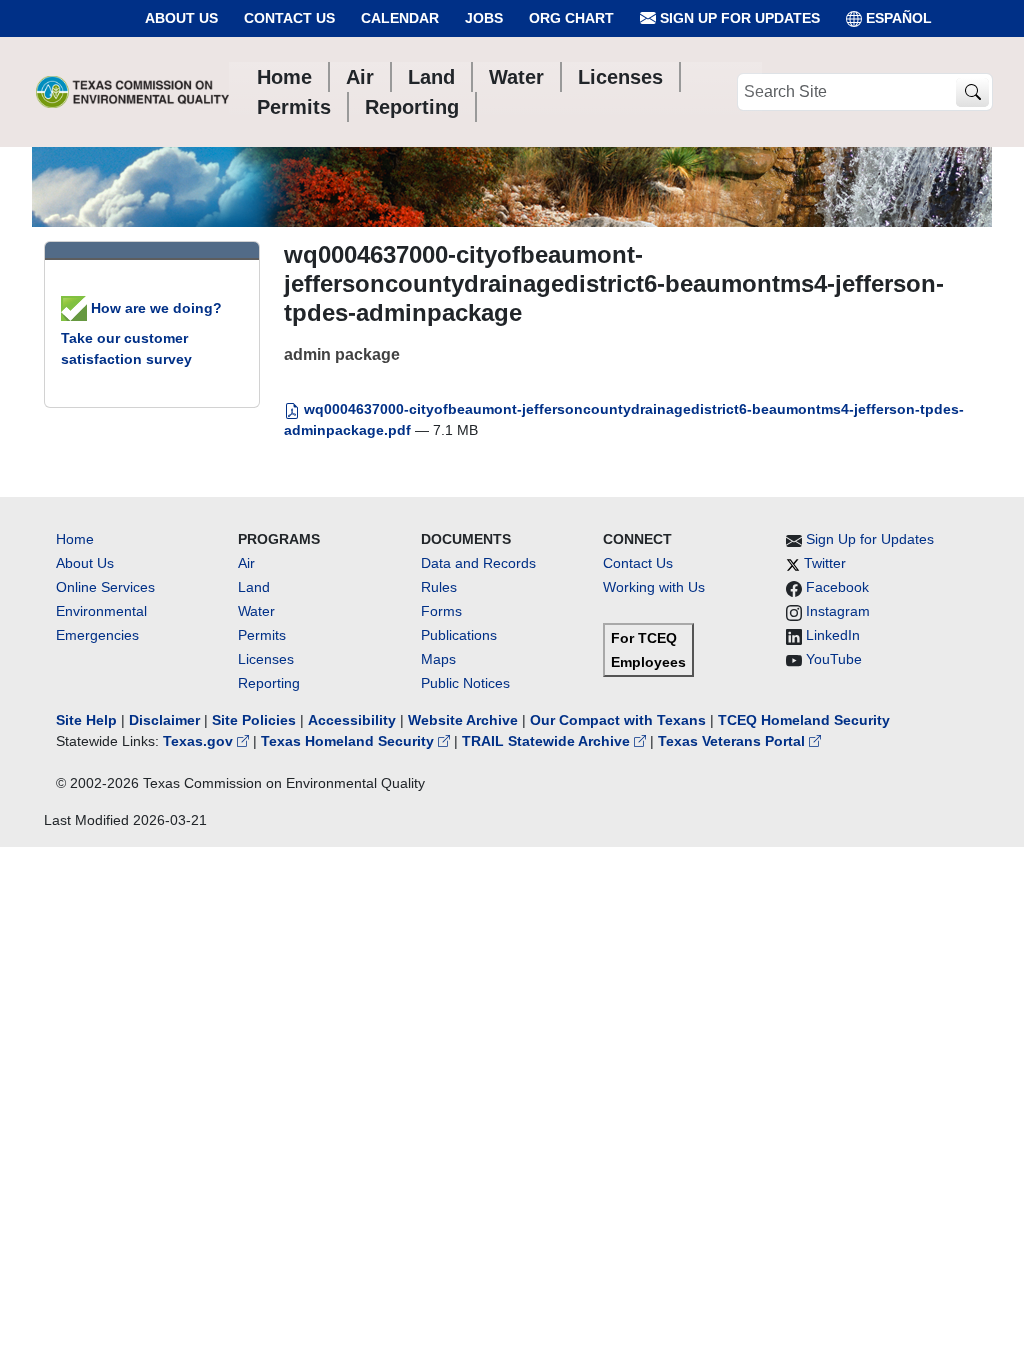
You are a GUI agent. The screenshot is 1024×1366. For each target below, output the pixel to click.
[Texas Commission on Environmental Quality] (132, 92)
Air (246, 563)
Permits (262, 635)
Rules (439, 587)
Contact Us (289, 18)
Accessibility (354, 720)
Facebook (837, 587)
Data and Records (478, 563)
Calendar (400, 18)
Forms (441, 611)
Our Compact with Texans (618, 720)
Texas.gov (200, 741)
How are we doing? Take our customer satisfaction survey (141, 333)
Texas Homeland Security (349, 741)
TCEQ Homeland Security (804, 720)
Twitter (825, 563)
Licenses (266, 659)
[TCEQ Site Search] (972, 92)
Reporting (269, 683)
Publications (459, 635)
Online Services (105, 587)
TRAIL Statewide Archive (548, 741)
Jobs (484, 18)
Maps (438, 659)
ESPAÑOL (899, 18)
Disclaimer (164, 720)
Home (75, 539)
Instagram (838, 611)
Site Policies (254, 720)
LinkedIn (833, 635)
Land (254, 587)
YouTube (834, 659)
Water (256, 611)
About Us (181, 18)
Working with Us (654, 587)
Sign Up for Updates (738, 18)
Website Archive (463, 720)
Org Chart (571, 18)
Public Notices (465, 683)
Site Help (86, 720)
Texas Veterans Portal (733, 741)
